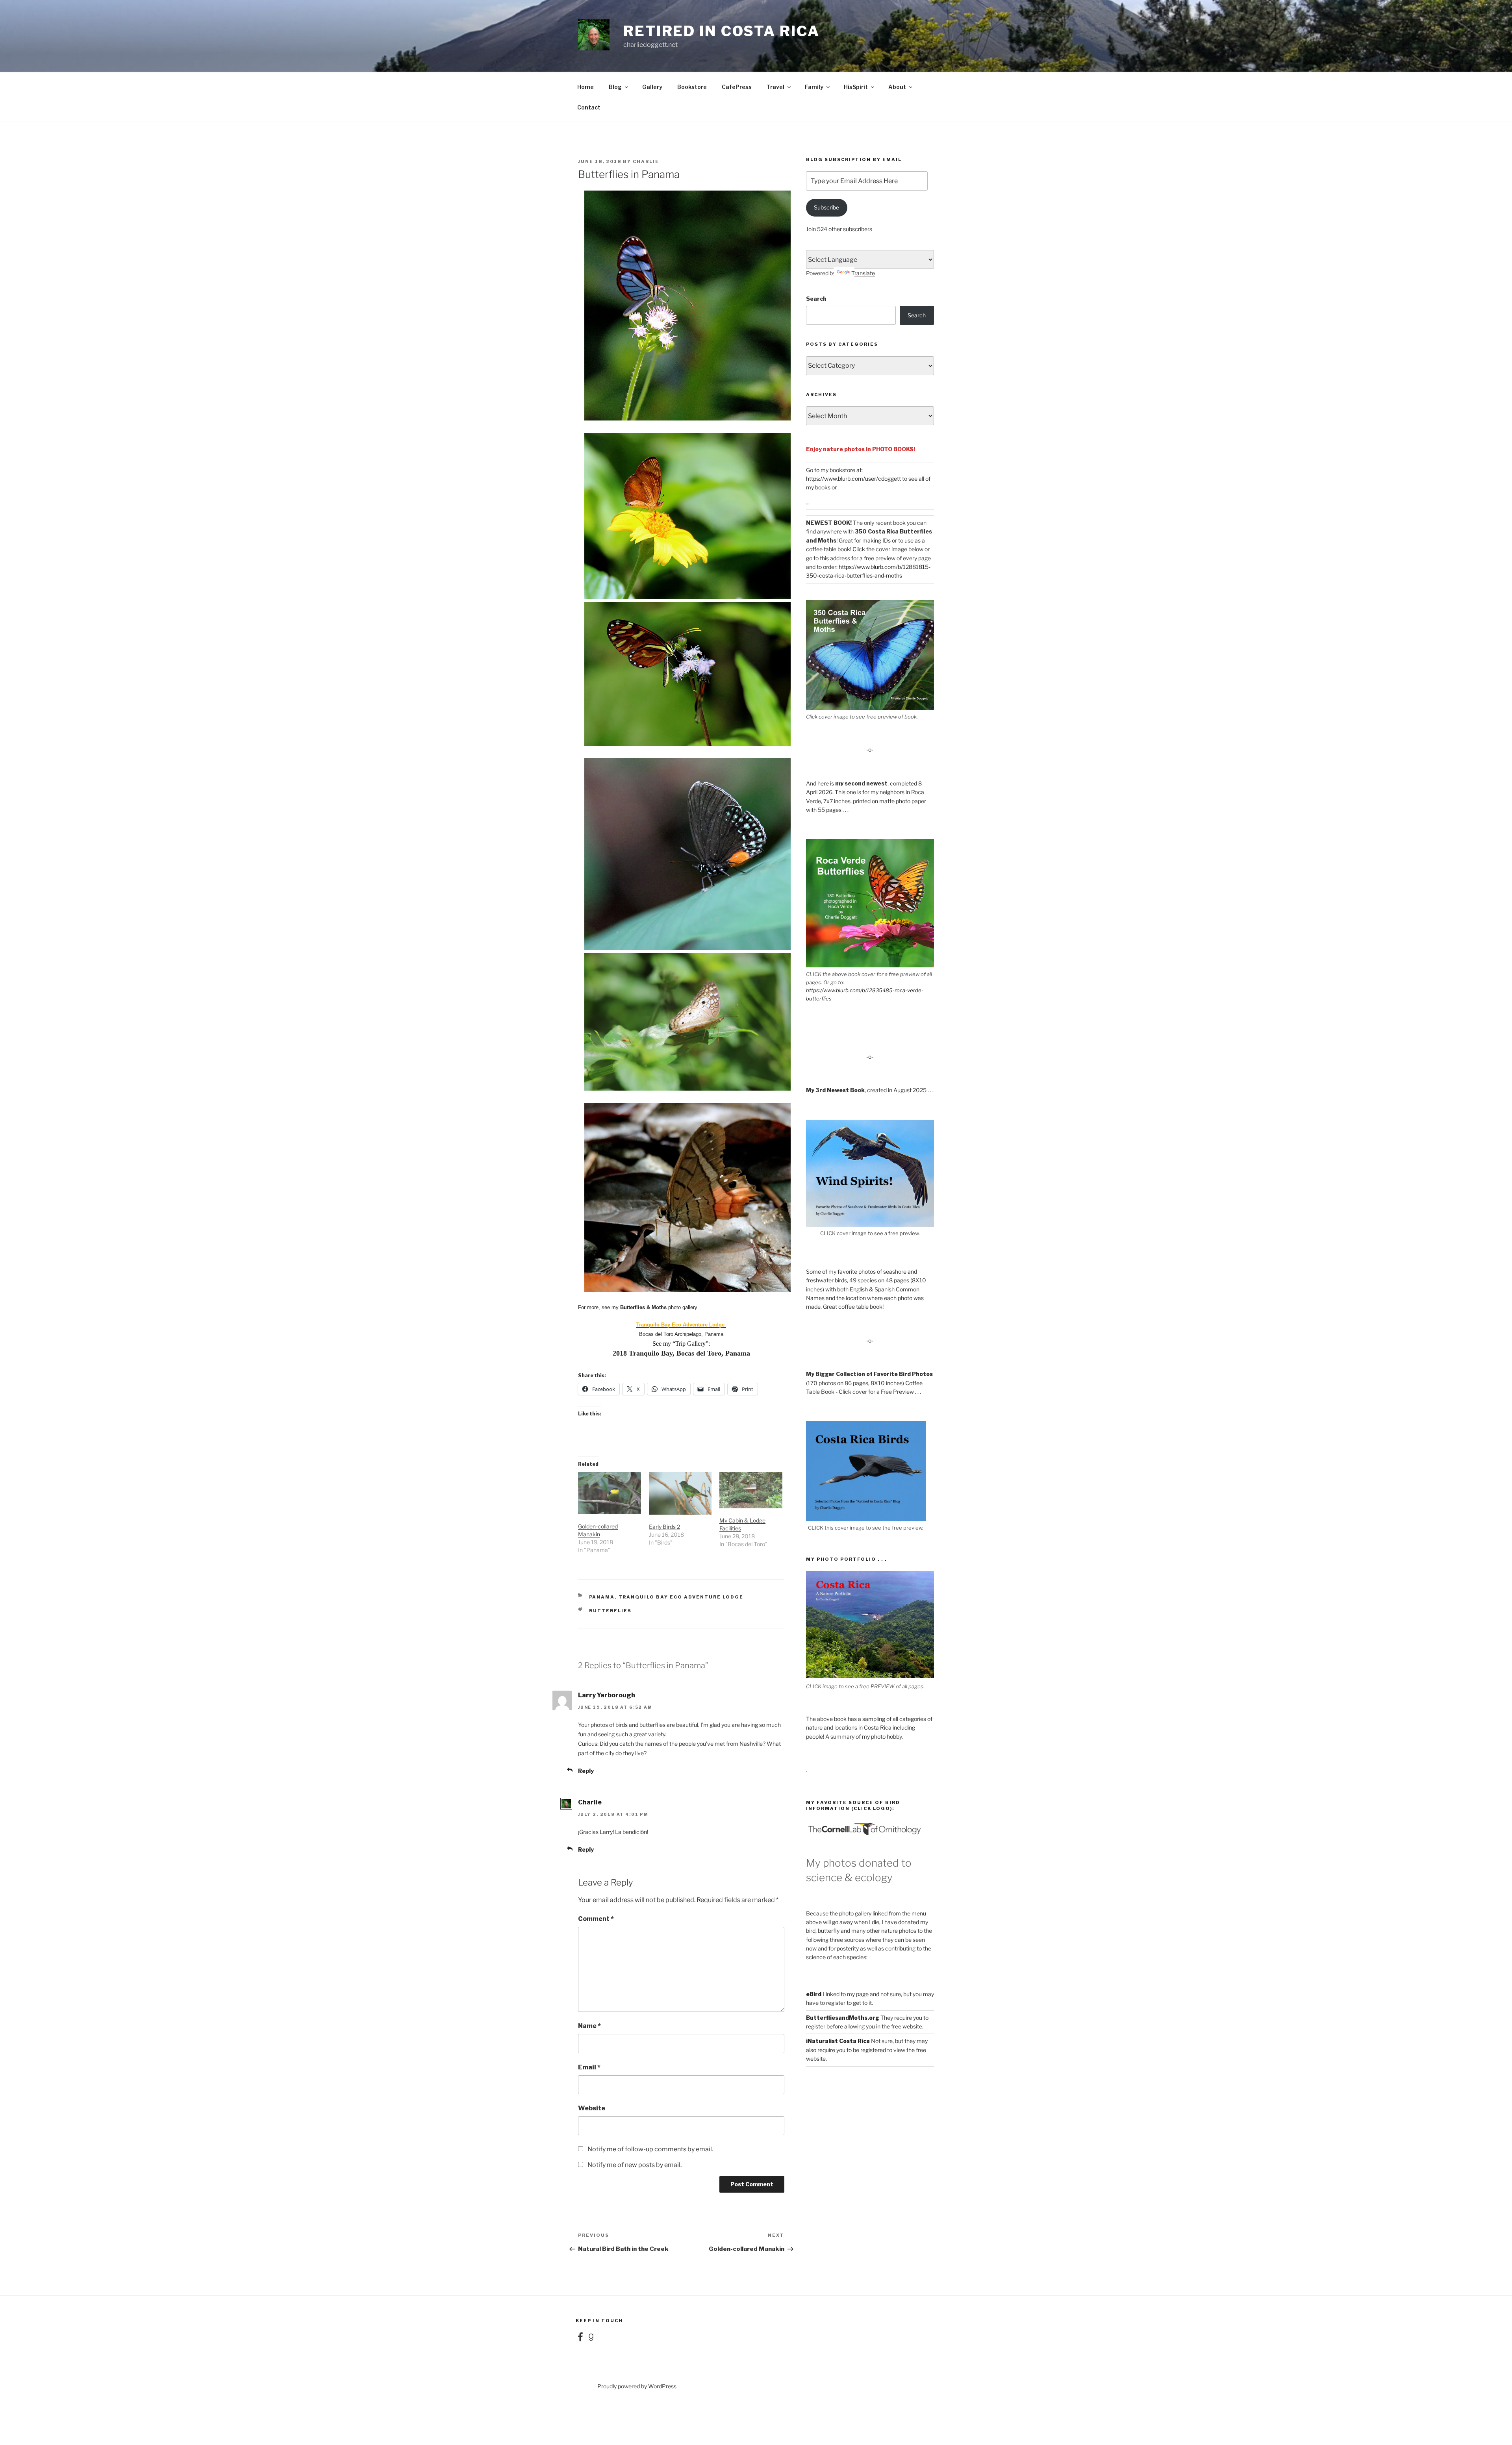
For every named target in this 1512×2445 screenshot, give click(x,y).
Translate (863, 273)
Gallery (652, 87)
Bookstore (692, 87)
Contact (589, 107)
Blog (615, 87)
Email (589, 2067)
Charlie (646, 161)
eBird (814, 1994)
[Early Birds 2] (680, 1493)
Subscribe (826, 207)
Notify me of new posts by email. (635, 2165)
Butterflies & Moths (643, 1307)
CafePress (737, 87)
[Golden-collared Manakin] (610, 1493)
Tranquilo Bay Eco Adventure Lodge (681, 1325)
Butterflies (611, 1611)
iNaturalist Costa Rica (838, 2041)
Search (816, 299)
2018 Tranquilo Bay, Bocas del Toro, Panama (681, 1353)
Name (589, 2026)
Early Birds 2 (664, 1527)
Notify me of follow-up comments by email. (650, 2149)
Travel (775, 87)
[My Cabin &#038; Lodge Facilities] (751, 1490)
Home (586, 87)
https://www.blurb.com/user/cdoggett (853, 479)
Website (592, 2108)
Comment (596, 1919)
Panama (602, 1597)
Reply (586, 1771)
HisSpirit (856, 87)
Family (814, 87)
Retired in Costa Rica (721, 31)
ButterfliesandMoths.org (843, 2018)
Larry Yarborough (607, 1695)
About (897, 87)
